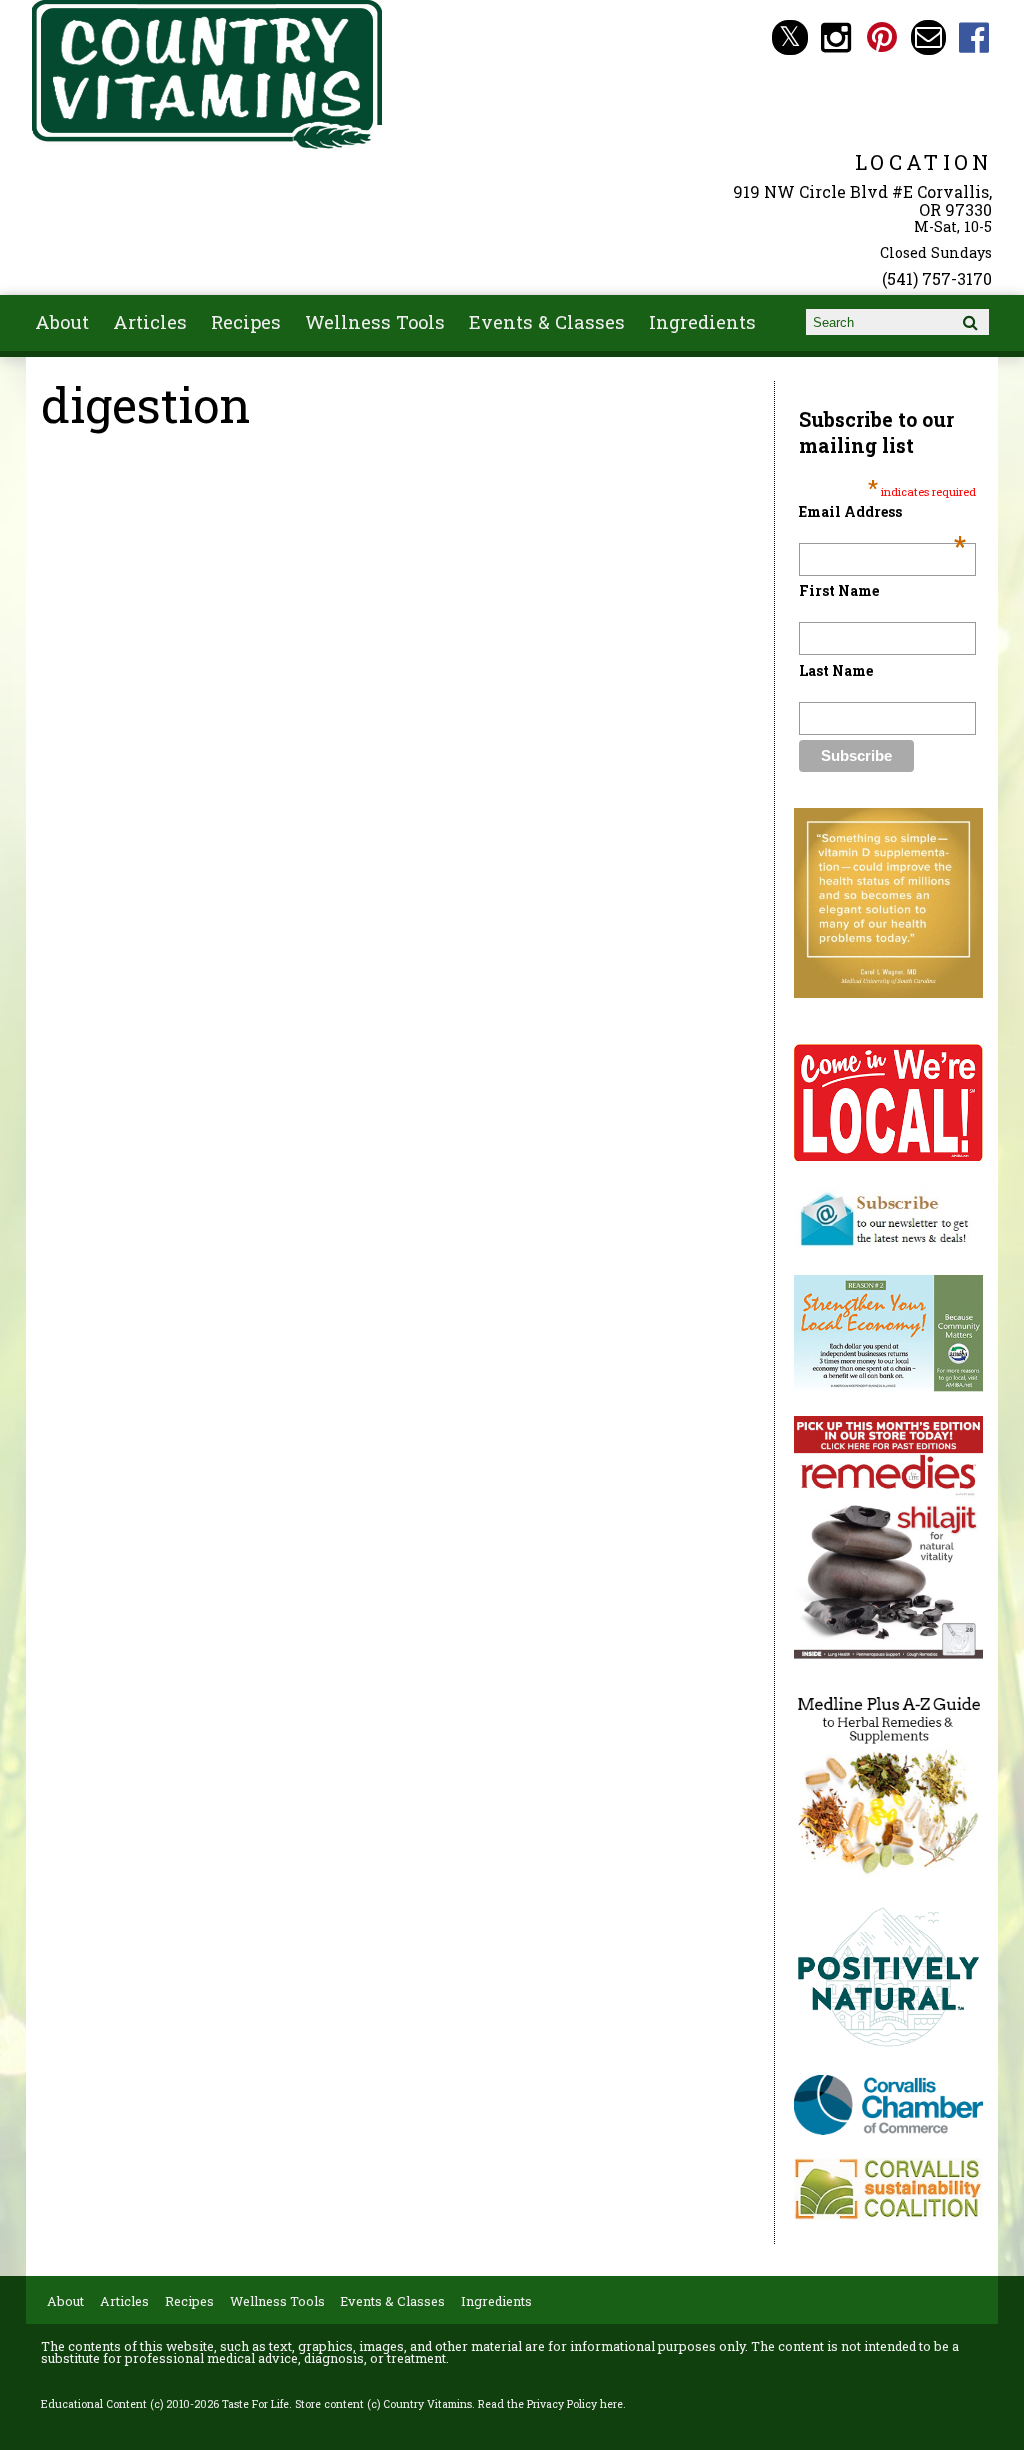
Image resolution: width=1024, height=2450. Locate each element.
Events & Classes (547, 322)
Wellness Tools (375, 322)
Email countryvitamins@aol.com (928, 37)
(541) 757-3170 (937, 278)
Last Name (836, 670)
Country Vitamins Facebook (974, 37)
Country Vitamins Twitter (789, 37)
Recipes (246, 322)
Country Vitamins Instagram (836, 37)
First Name (839, 590)
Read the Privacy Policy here (550, 2404)
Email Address (882, 511)
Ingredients (702, 322)
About (62, 322)
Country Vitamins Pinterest (882, 37)
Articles (150, 322)
